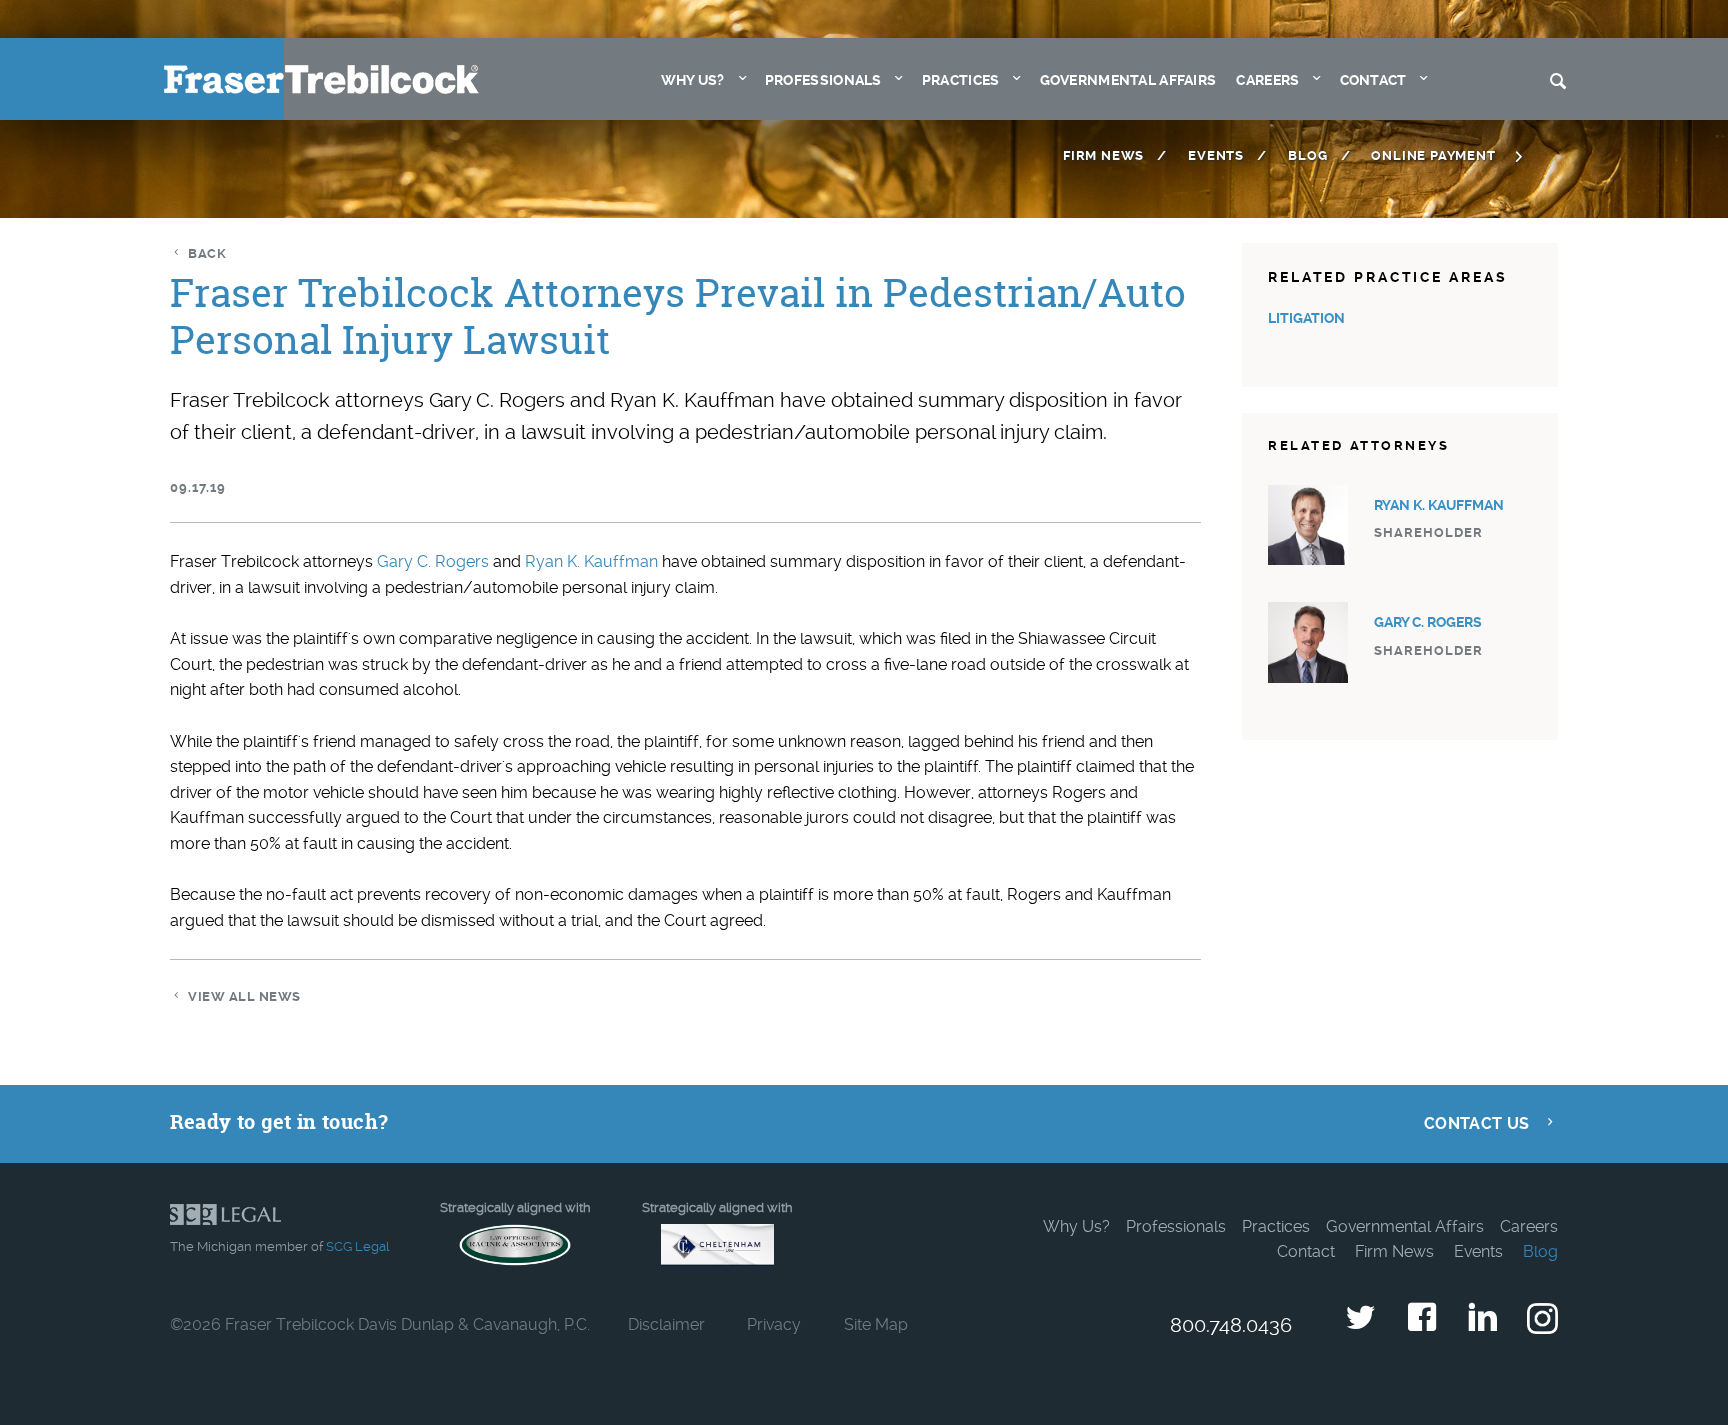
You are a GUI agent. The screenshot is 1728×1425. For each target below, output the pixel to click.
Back (207, 253)
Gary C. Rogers (433, 561)
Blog (1307, 155)
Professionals (823, 80)
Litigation (1306, 318)
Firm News (1103, 155)
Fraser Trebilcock (321, 79)
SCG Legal (357, 1246)
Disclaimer (666, 1324)
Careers (1267, 80)
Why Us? (693, 80)
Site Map (876, 1324)
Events (1216, 155)
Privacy (774, 1324)
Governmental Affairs (1128, 80)
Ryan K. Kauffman (591, 561)
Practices (961, 80)
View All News (244, 996)
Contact (1373, 80)
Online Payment (1433, 155)
